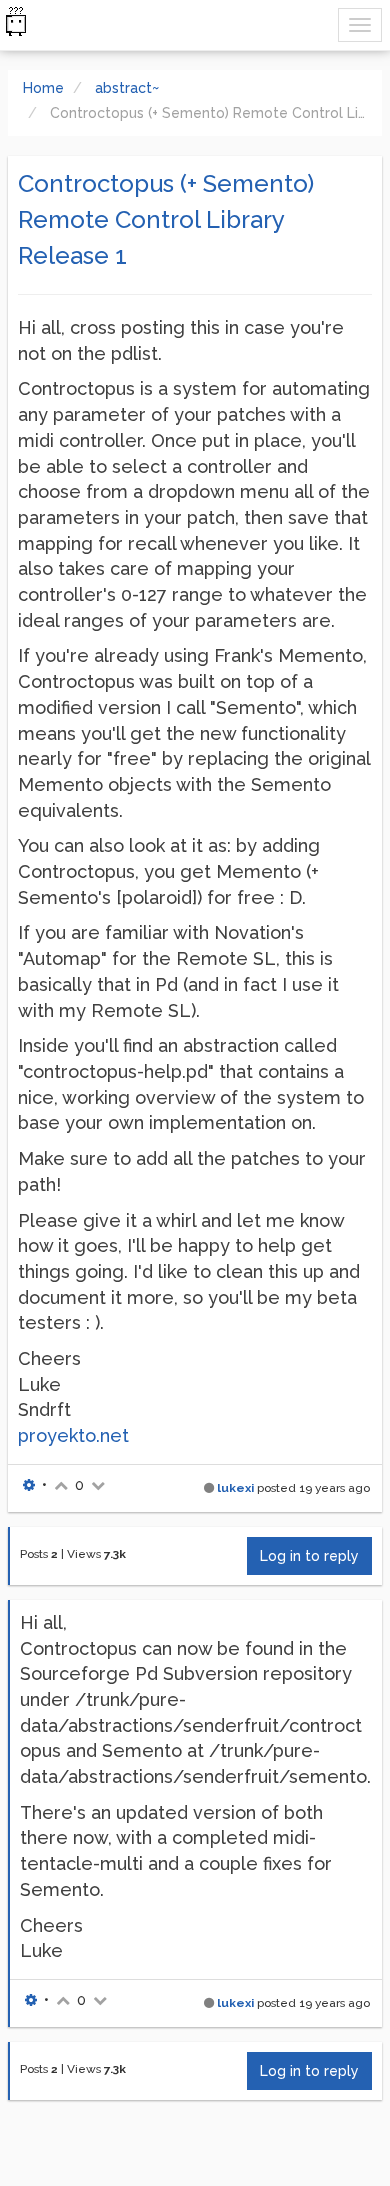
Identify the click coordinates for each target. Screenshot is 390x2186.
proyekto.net (73, 1435)
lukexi (235, 1488)
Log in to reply (309, 1556)
